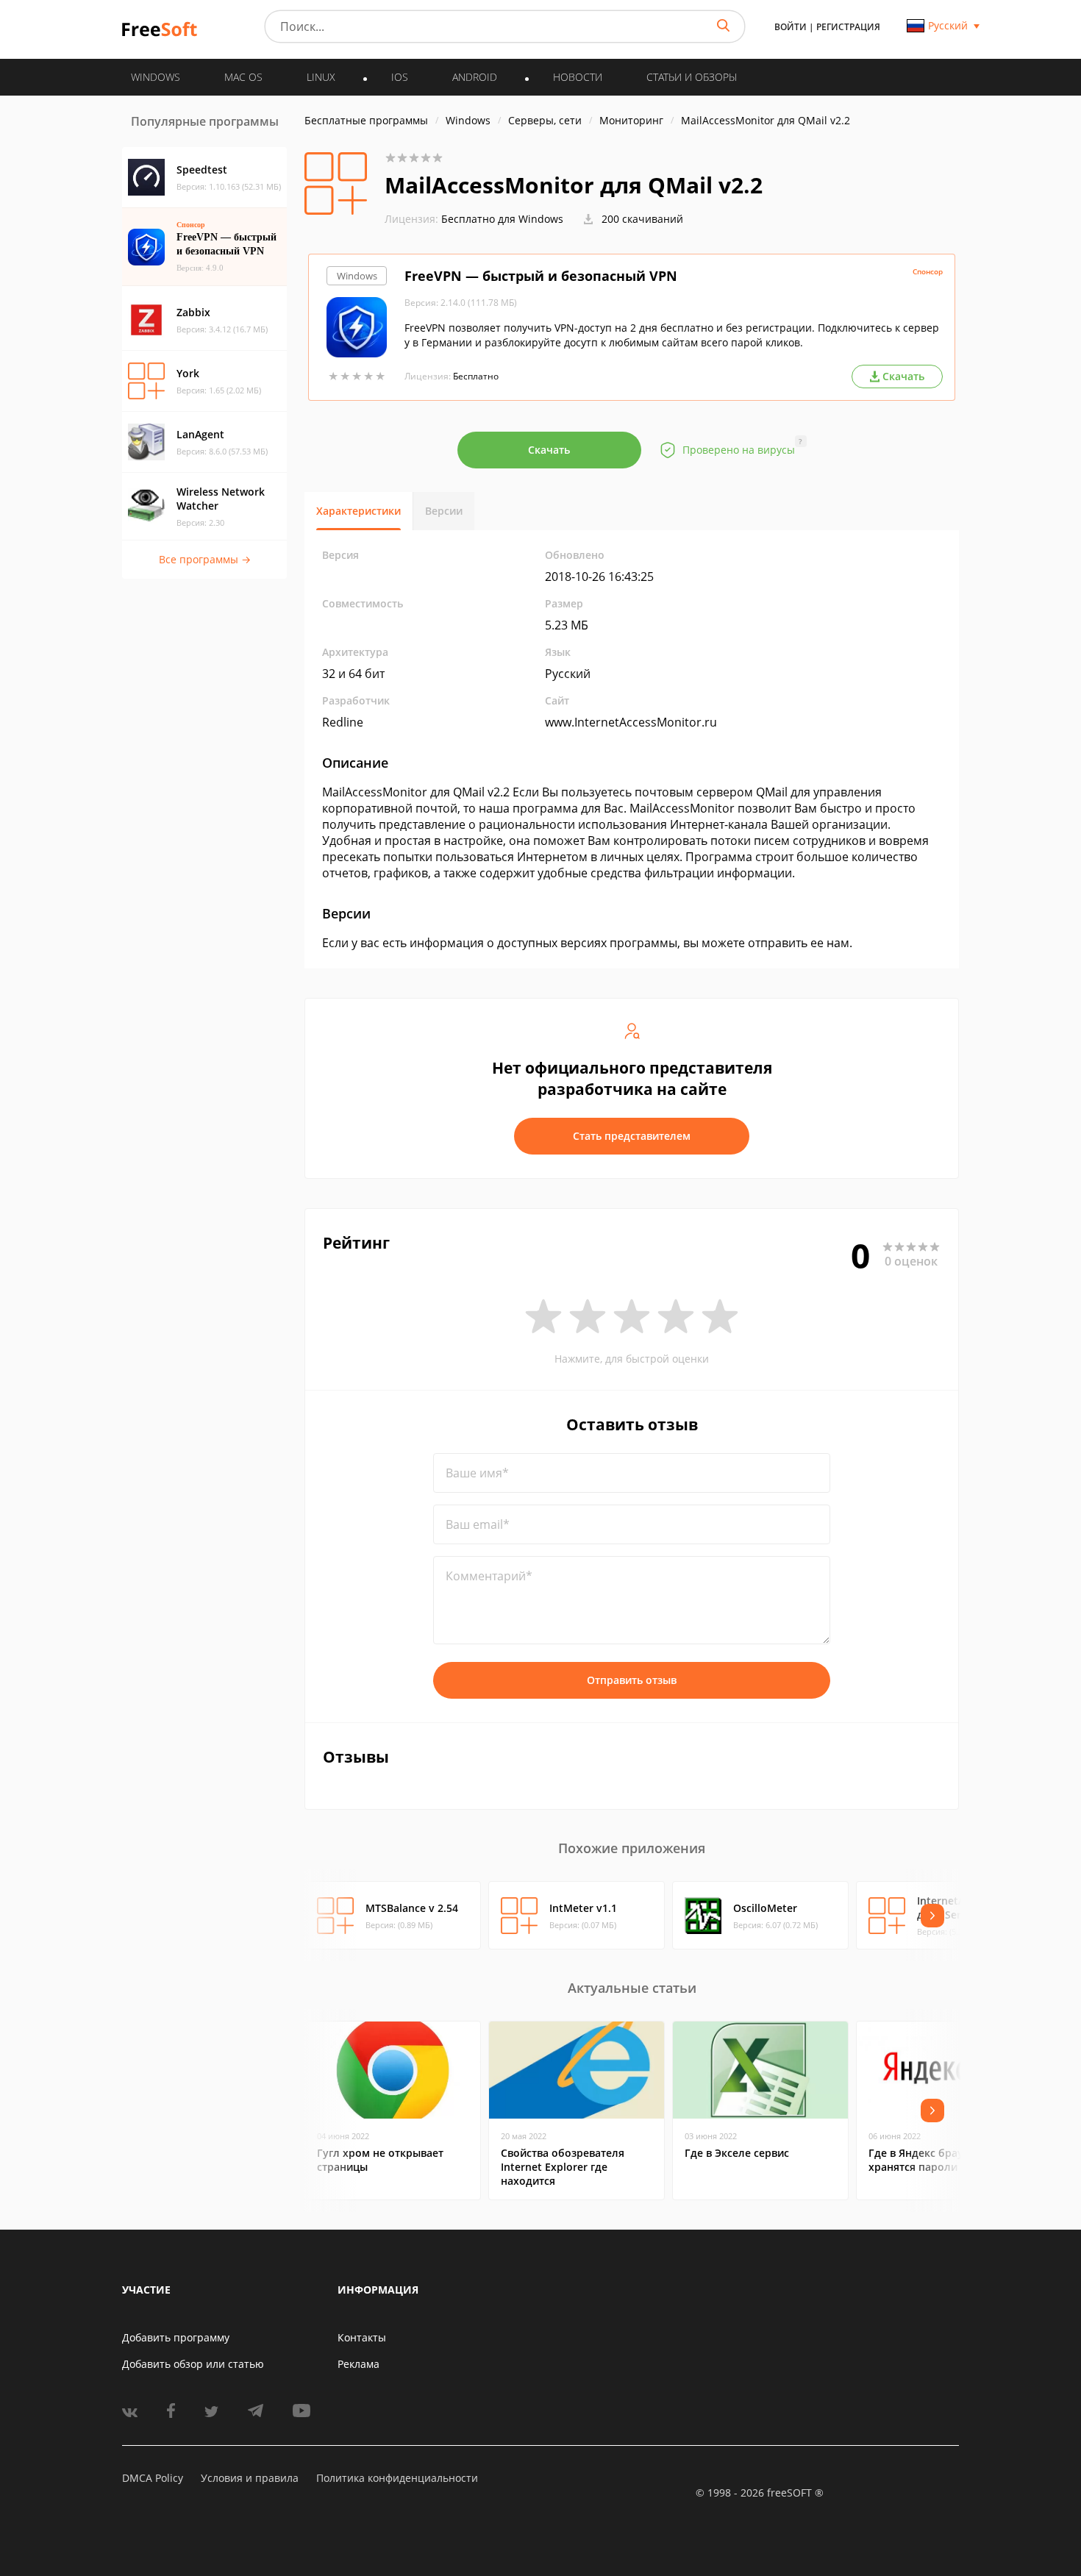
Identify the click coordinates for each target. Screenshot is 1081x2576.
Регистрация (848, 27)
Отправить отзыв (632, 1680)
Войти (791, 27)
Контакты (362, 2337)
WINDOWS (156, 77)
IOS (400, 77)
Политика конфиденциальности (397, 2478)
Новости (578, 77)
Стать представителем (632, 1136)
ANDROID (475, 77)
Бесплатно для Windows (502, 219)
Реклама (358, 2364)
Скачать (549, 450)
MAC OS (243, 77)
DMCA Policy (153, 2478)
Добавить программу (176, 2337)
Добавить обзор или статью (193, 2364)
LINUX (321, 77)
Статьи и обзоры (692, 77)
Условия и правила (250, 2478)
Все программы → (205, 559)
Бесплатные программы (366, 120)
